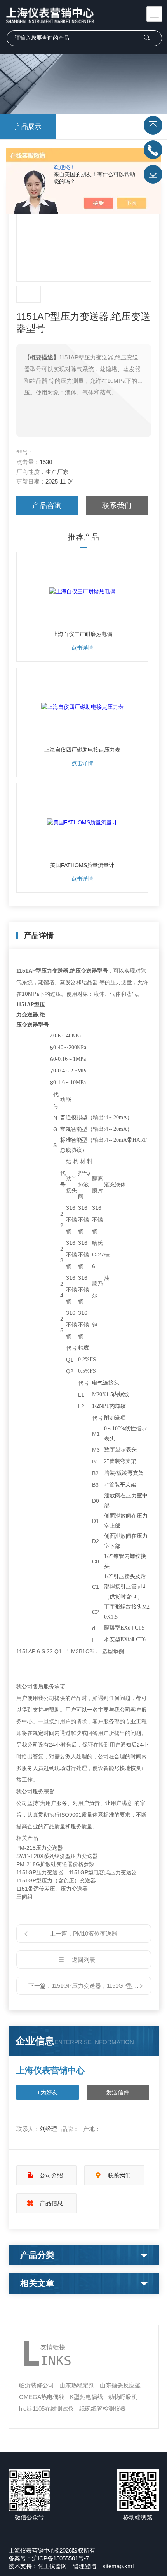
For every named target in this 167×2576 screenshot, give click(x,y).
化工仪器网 (52, 2566)
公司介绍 (51, 2175)
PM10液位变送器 (95, 1934)
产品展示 (28, 127)
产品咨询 (47, 506)
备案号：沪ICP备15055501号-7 (49, 2558)
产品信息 (51, 2203)
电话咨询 (153, 150)
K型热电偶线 (86, 2397)
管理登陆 (85, 2566)
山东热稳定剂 (77, 2385)
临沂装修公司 (37, 2385)
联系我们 (117, 506)
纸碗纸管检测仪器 (103, 2409)
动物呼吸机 (123, 2397)
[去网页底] (153, 174)
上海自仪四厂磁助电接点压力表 (82, 750)
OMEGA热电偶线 (42, 2397)
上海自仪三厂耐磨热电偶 (82, 634)
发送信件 (118, 2092)
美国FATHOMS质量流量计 (82, 865)
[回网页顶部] (153, 125)
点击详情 (82, 648)
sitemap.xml (118, 2566)
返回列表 (83, 1960)
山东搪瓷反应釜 (120, 2385)
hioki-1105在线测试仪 (46, 2409)
